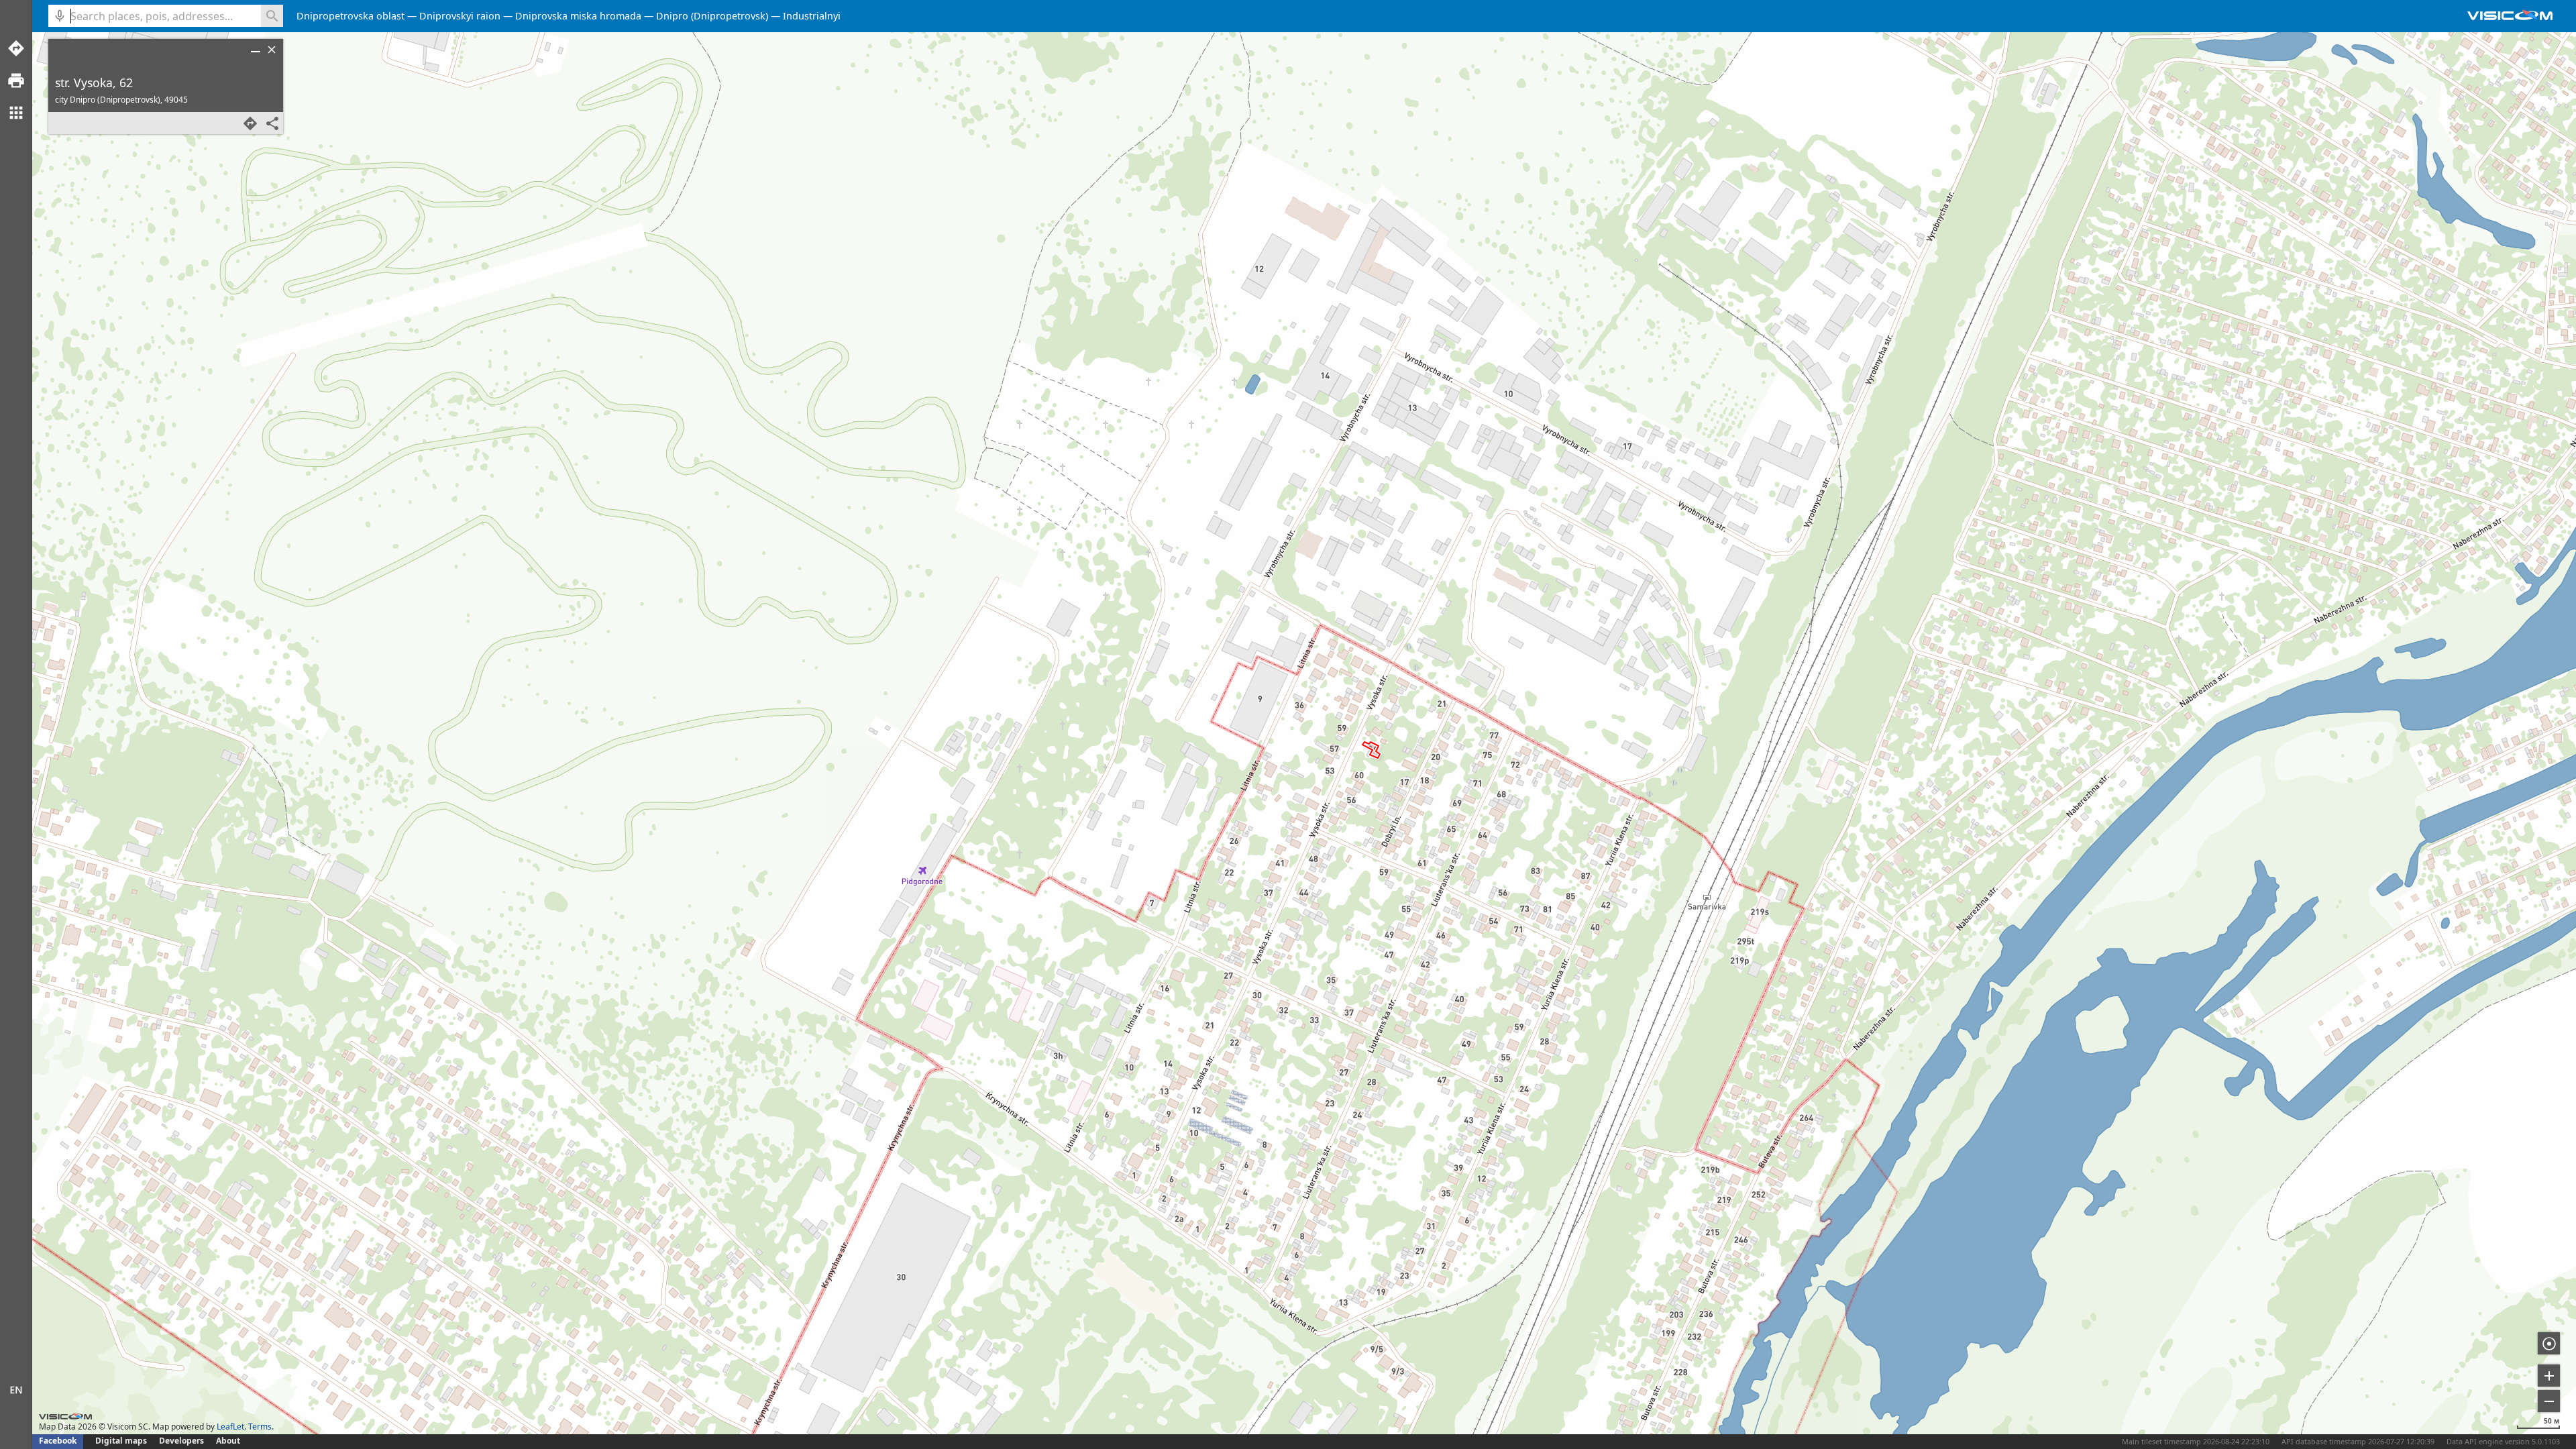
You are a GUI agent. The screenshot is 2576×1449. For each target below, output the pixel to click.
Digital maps (122, 1441)
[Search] (272, 16)
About (228, 1441)
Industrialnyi (812, 16)
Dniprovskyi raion (460, 16)
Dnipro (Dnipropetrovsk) (712, 16)
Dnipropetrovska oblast (351, 16)
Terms (260, 1427)
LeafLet (230, 1427)
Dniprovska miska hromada (578, 16)
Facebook (58, 1441)
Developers (181, 1441)
